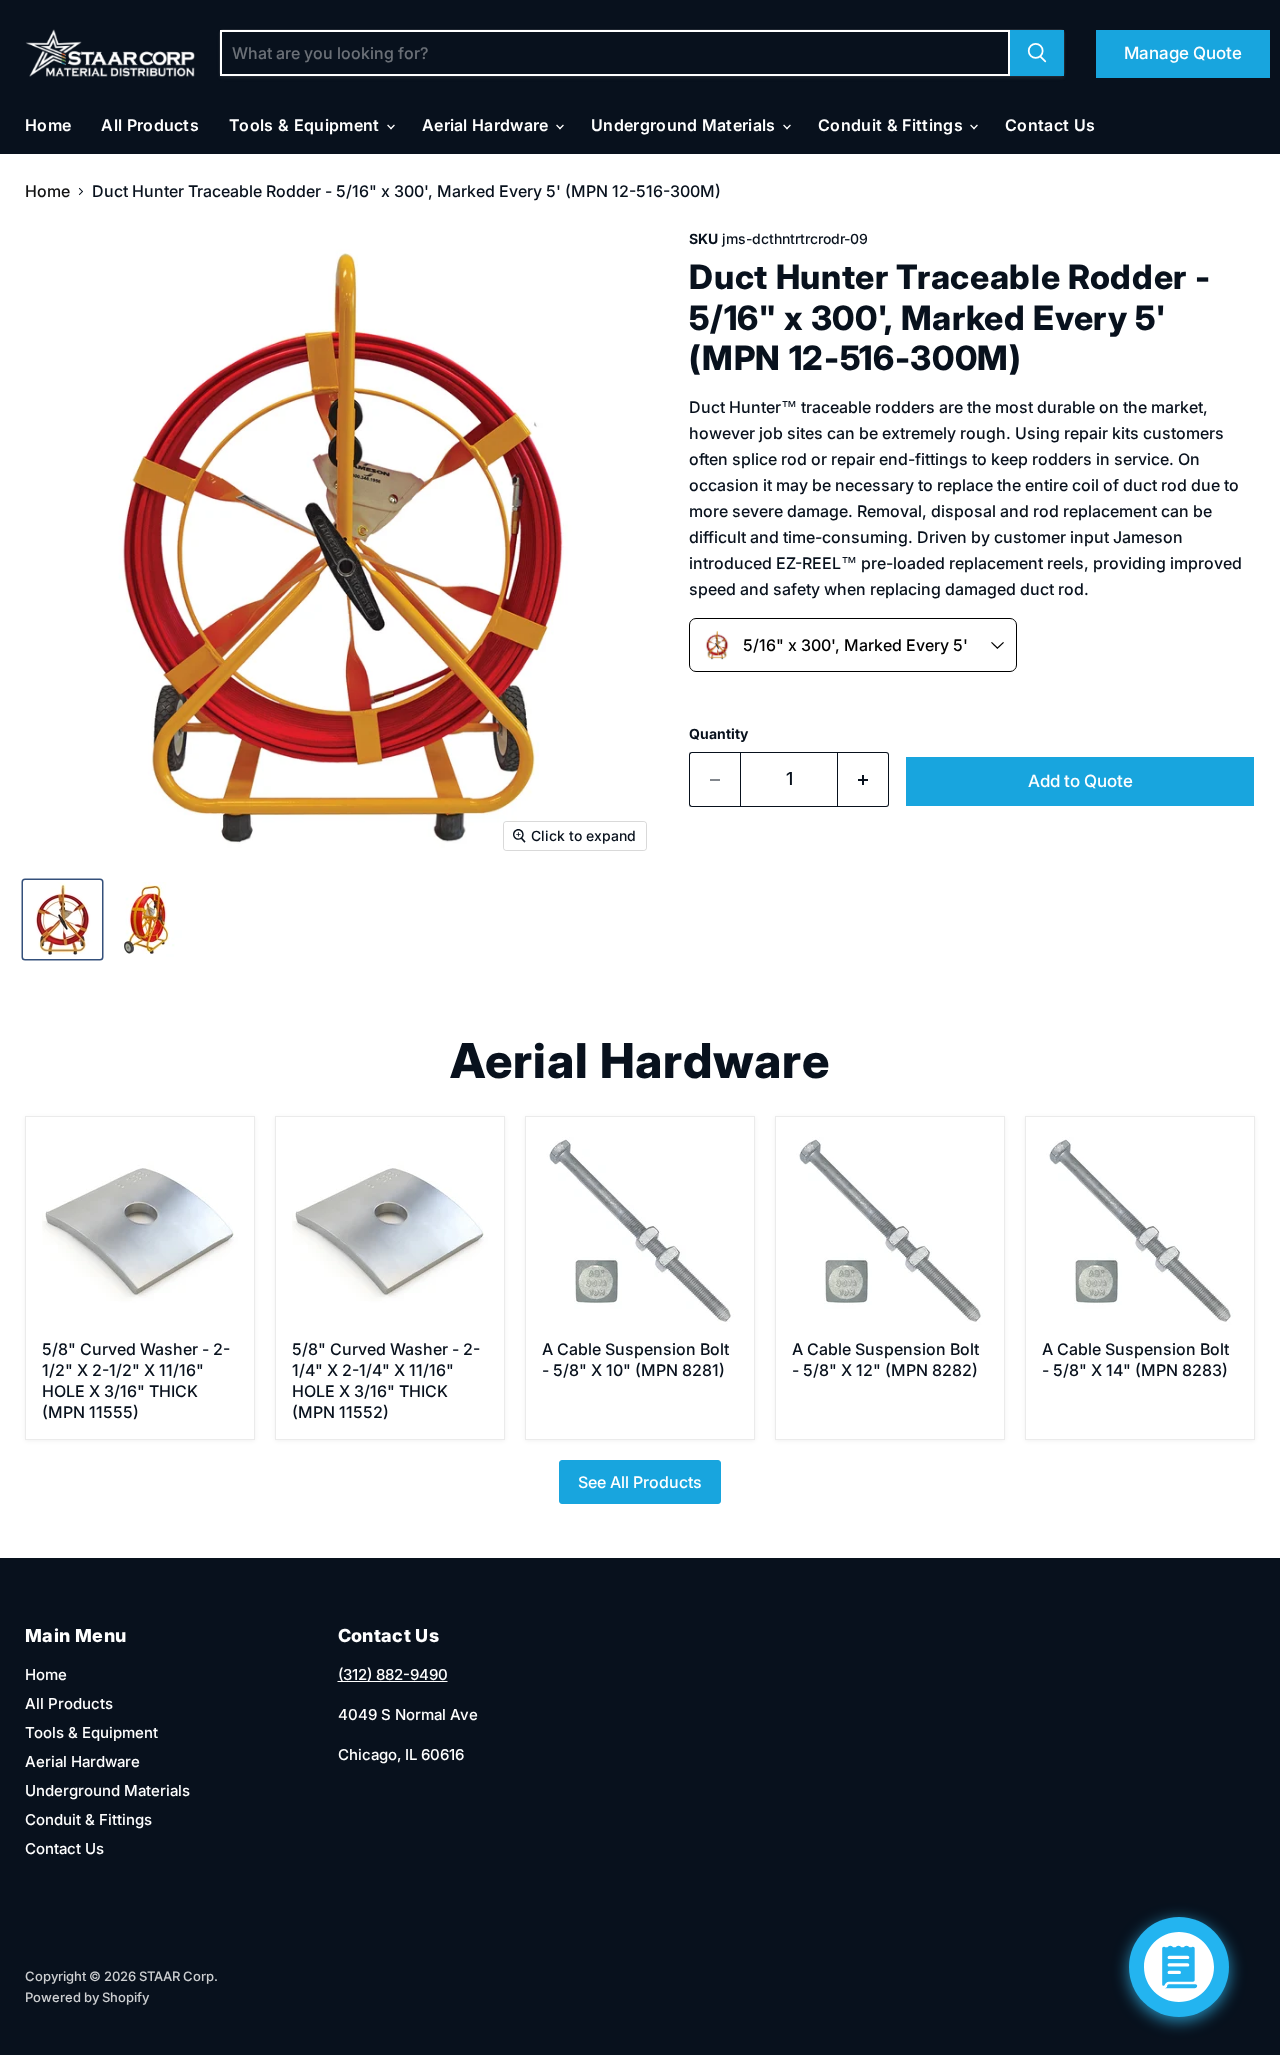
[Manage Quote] (1179, 1967)
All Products (150, 125)
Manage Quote (1183, 53)
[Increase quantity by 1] (863, 779)
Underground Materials (685, 125)
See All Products (640, 1482)
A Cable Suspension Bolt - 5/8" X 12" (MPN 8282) (885, 1359)
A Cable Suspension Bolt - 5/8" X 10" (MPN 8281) (635, 1359)
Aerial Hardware (487, 125)
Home (48, 125)
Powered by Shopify (87, 1997)
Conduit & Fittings (892, 125)
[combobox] (853, 645)
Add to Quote (1080, 781)
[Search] (1037, 53)
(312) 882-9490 (393, 1674)
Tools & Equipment (306, 125)
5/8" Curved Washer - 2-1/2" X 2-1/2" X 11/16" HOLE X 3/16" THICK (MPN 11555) (136, 1380)
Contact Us (1050, 125)
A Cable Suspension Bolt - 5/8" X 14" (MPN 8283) (1135, 1359)
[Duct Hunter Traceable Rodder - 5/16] (62, 919)
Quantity (718, 734)
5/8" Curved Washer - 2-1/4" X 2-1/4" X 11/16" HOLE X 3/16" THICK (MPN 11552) (386, 1380)
